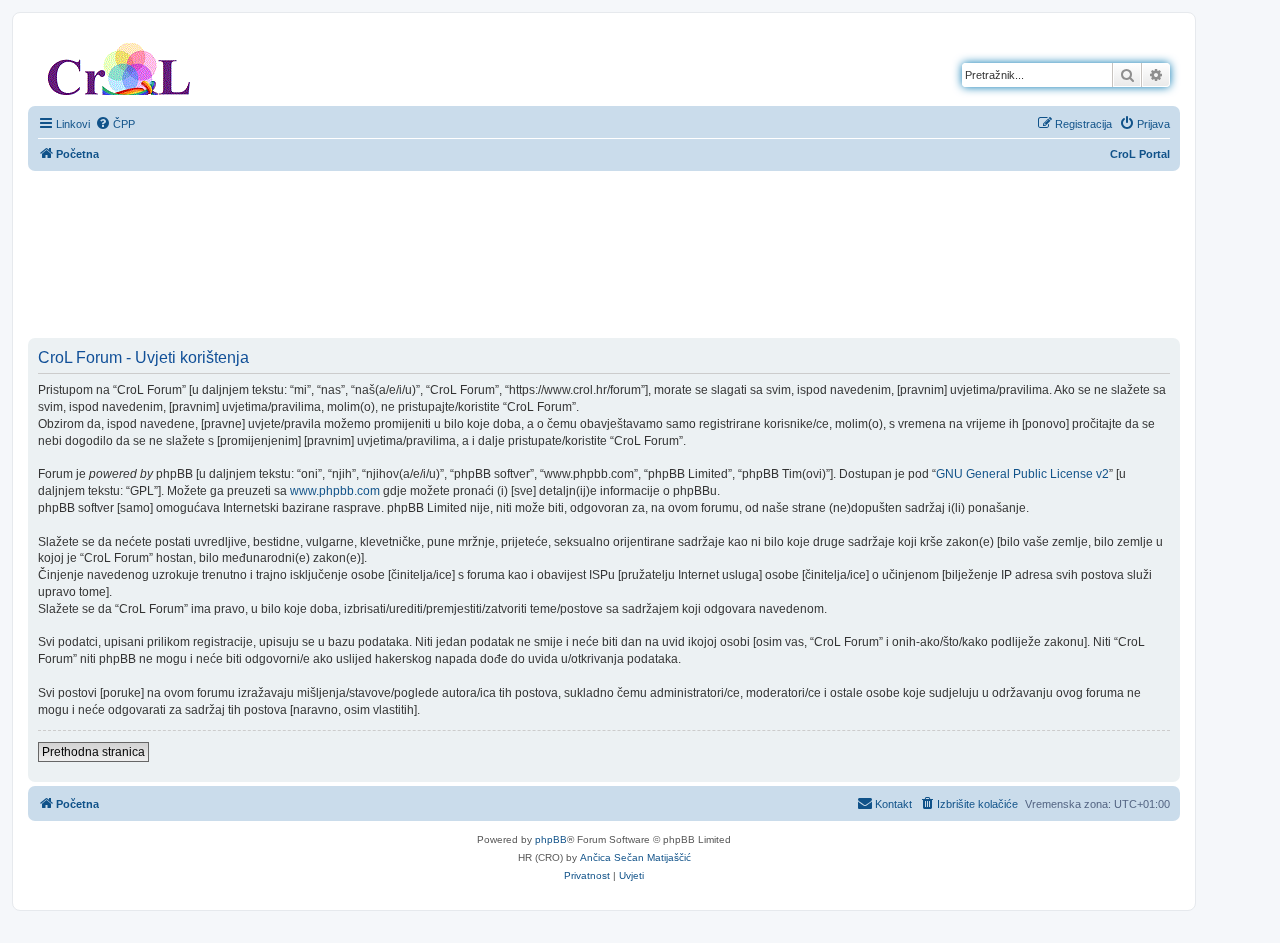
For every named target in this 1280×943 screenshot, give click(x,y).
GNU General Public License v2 (1022, 474)
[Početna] (119, 65)
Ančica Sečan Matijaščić (635, 857)
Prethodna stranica (93, 752)
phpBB (551, 839)
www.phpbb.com (335, 491)
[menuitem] (115, 124)
